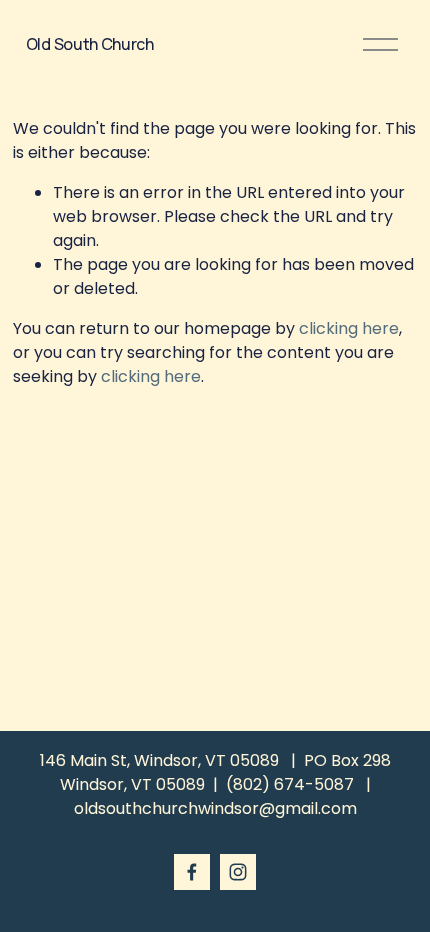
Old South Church (90, 44)
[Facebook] (192, 872)
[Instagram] (238, 872)
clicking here (349, 328)
